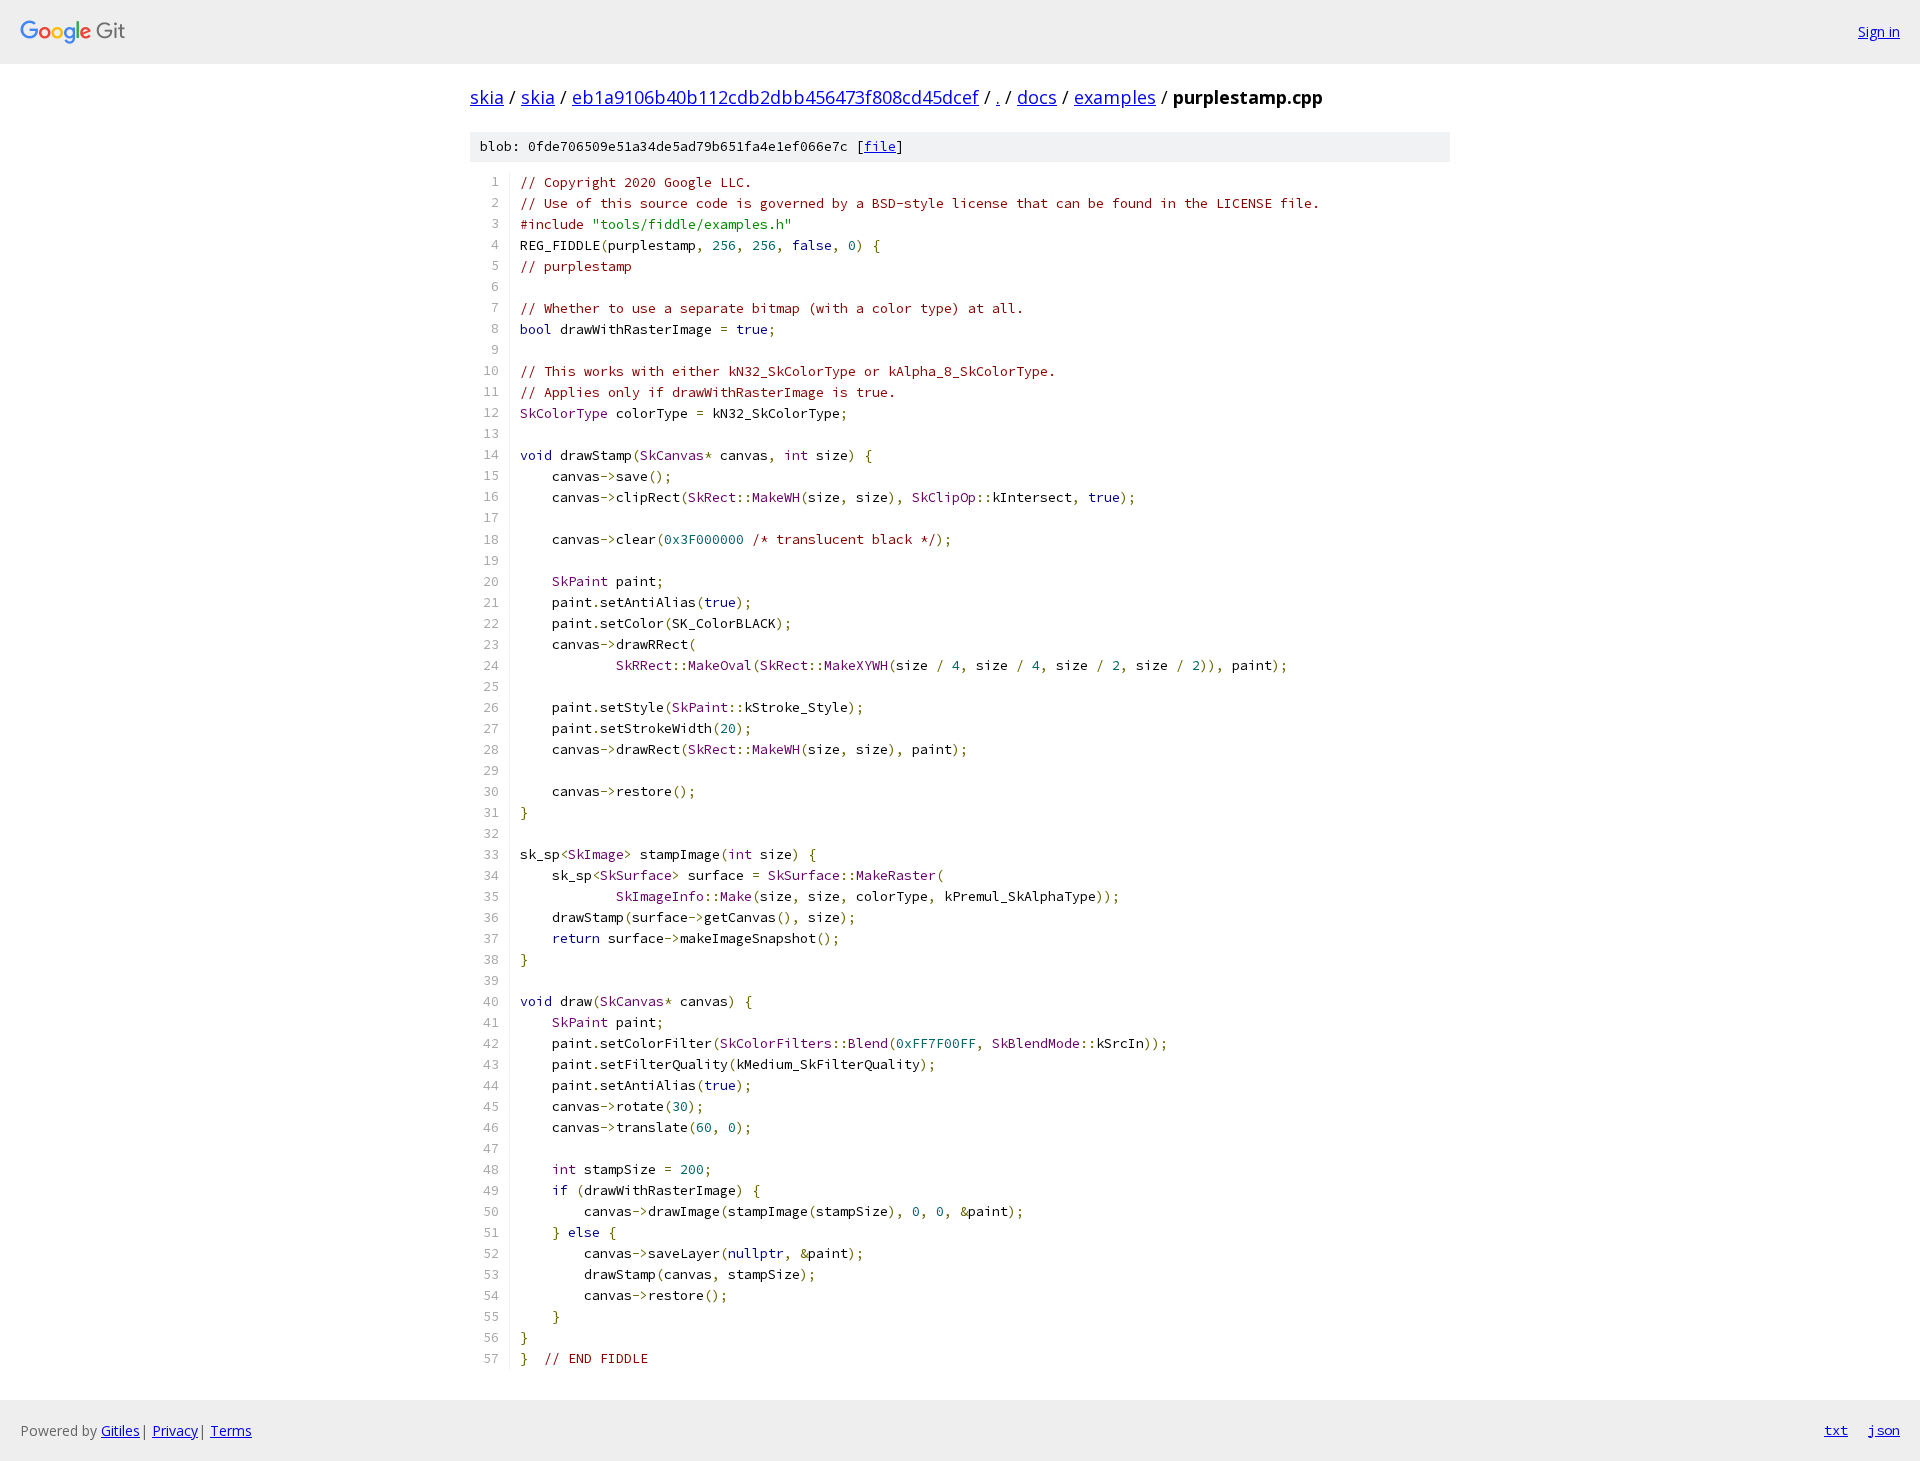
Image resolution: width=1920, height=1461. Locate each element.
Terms (231, 1430)
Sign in (1879, 31)
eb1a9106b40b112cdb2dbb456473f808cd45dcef (775, 97)
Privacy (175, 1430)
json (1884, 1430)
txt (1836, 1430)
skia (487, 97)
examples (1115, 97)
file (880, 146)
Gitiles (120, 1430)
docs (1037, 97)
